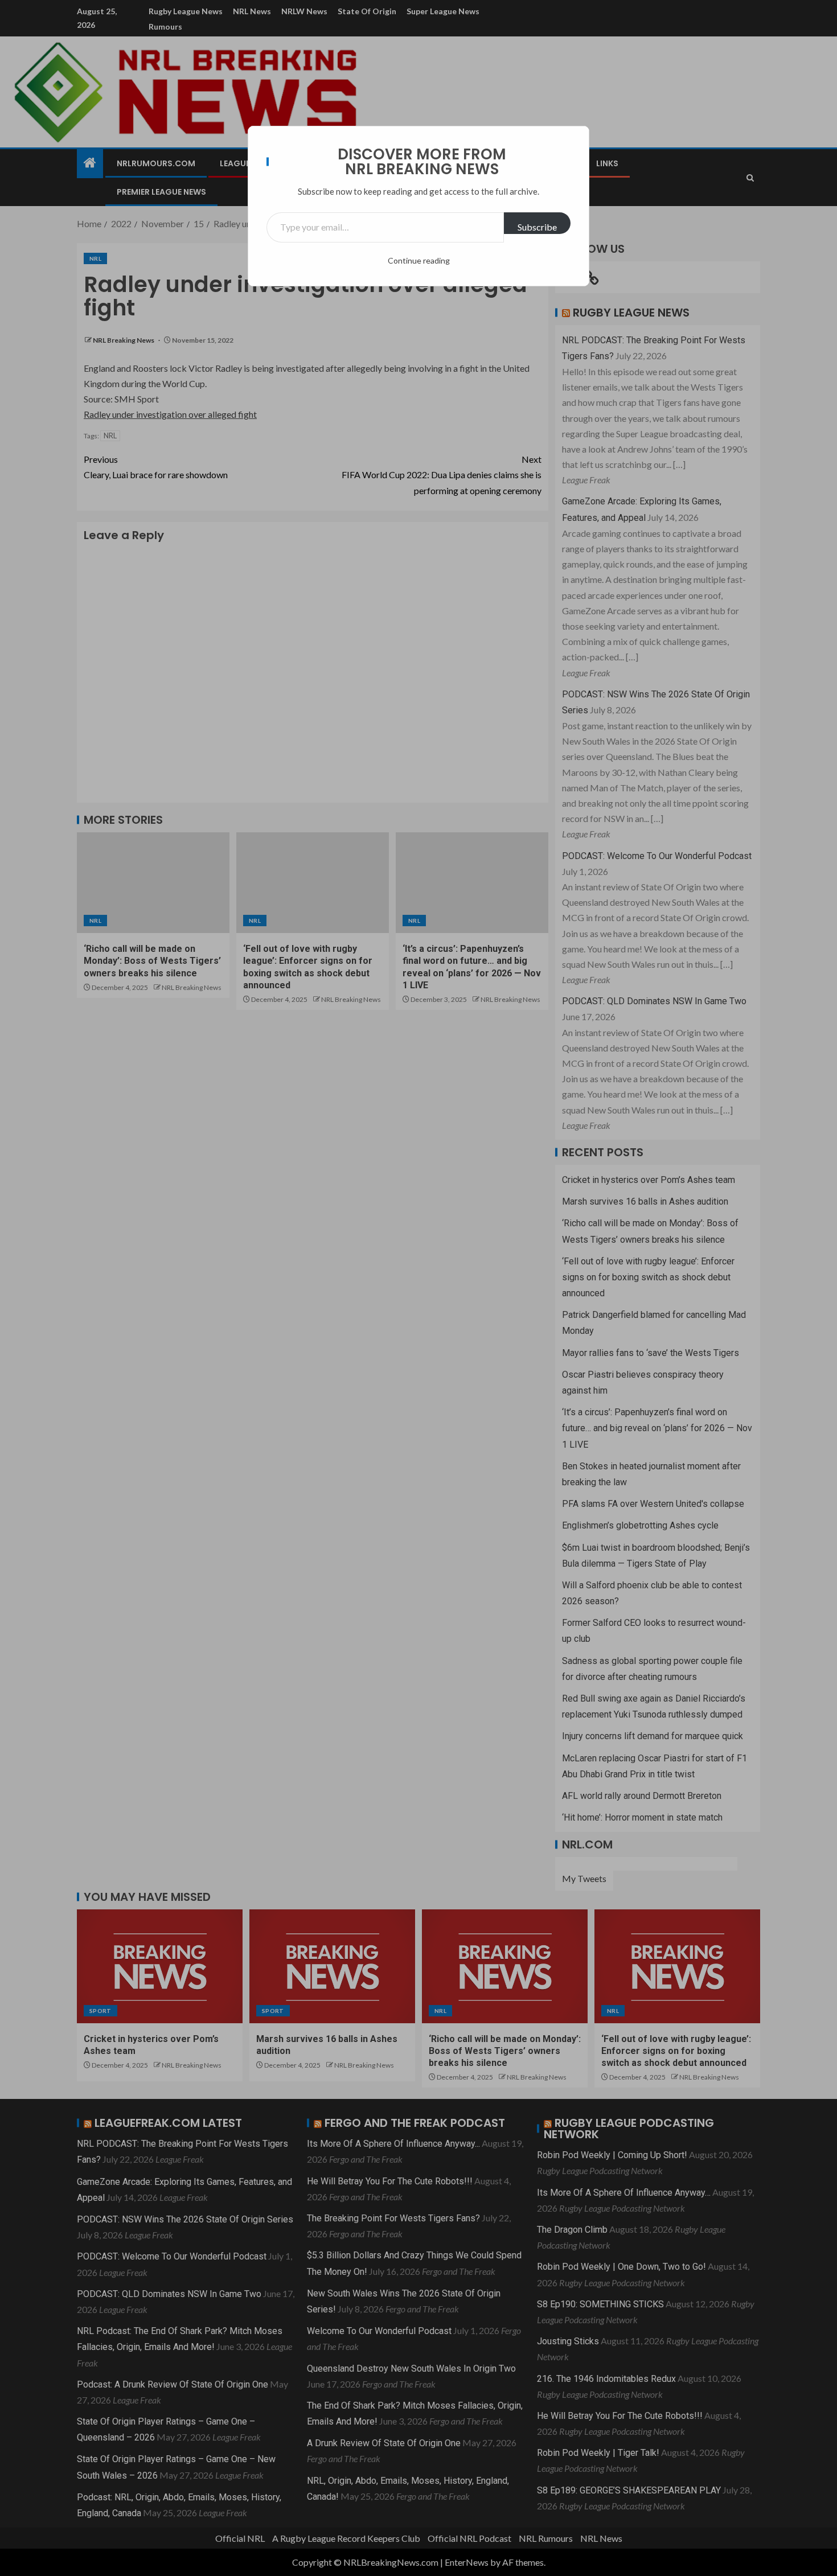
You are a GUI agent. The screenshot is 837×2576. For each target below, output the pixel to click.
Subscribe (537, 227)
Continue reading (419, 260)
